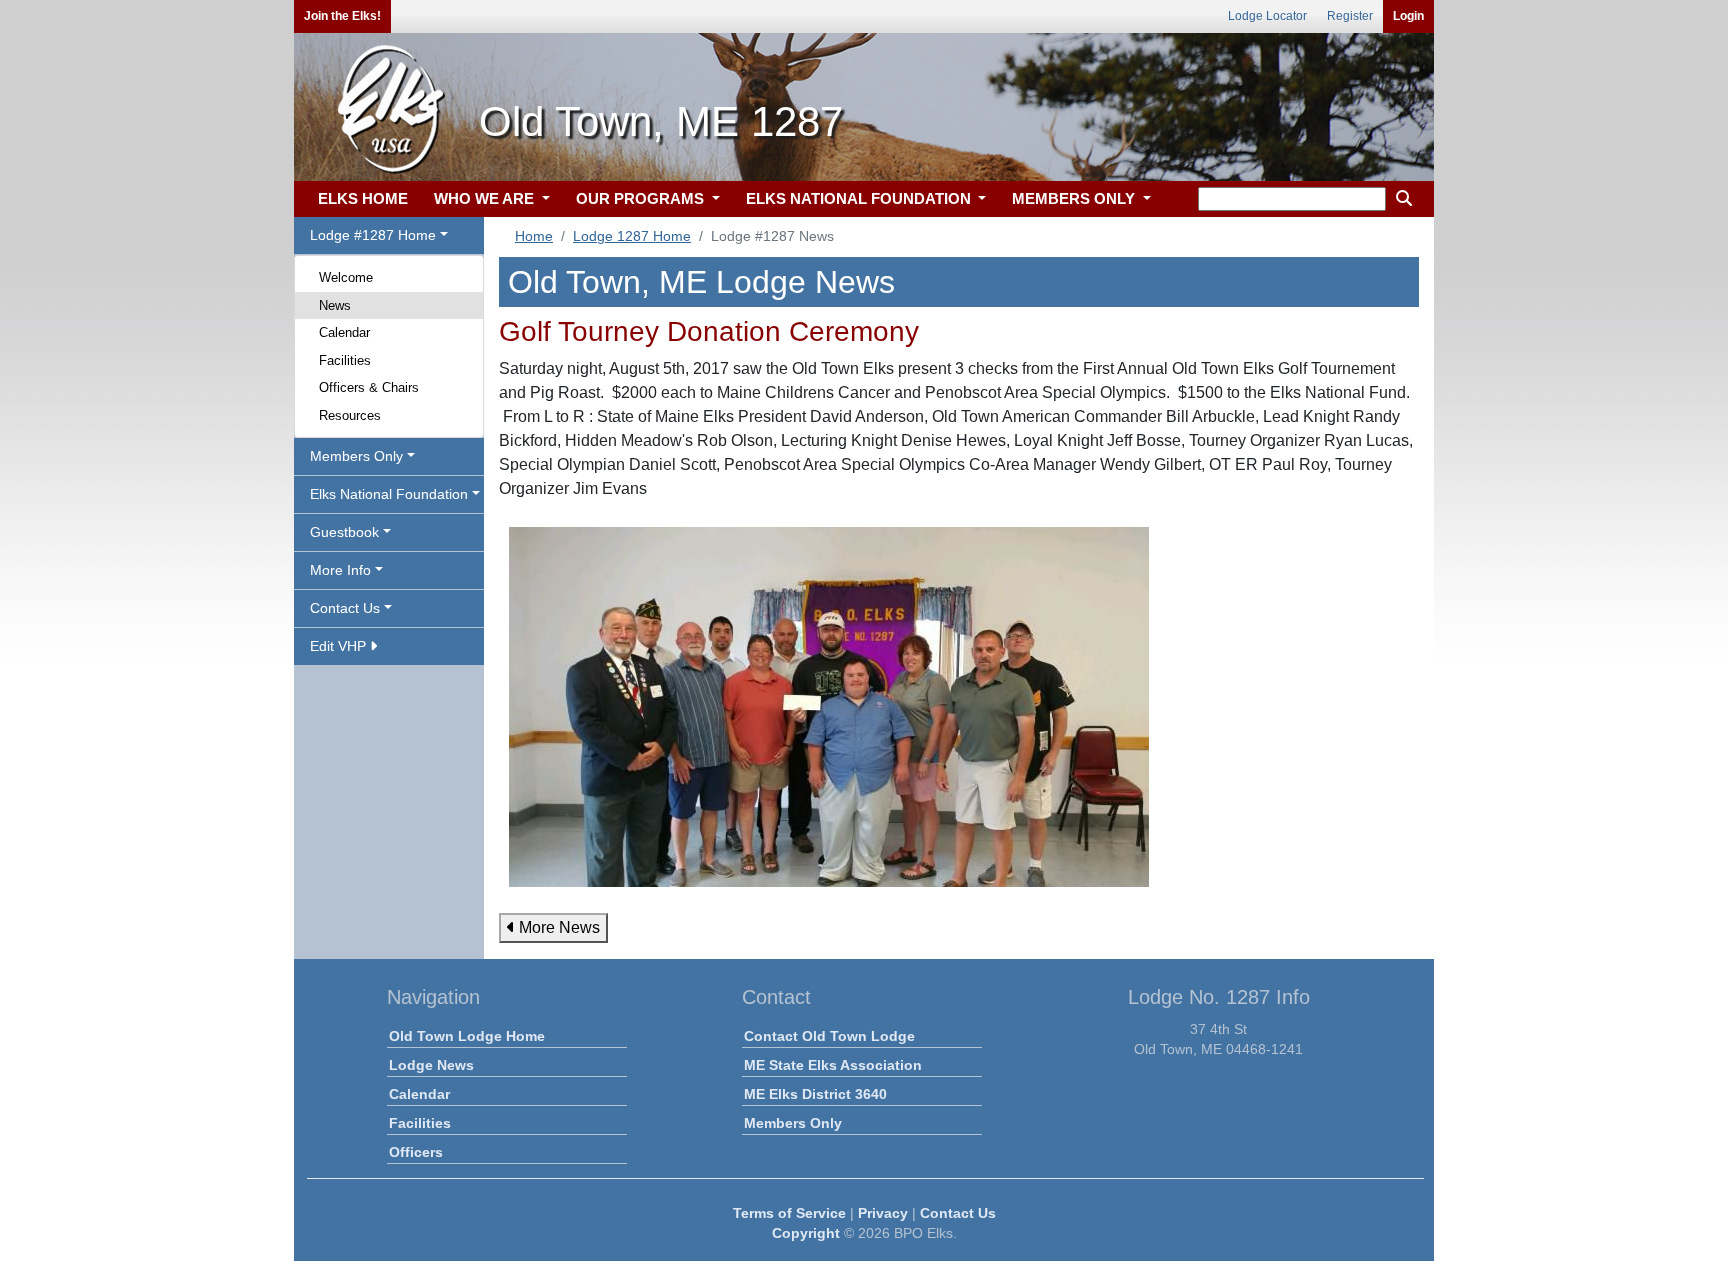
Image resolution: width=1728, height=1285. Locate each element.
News (335, 305)
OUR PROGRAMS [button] (642, 198)
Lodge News (431, 1065)
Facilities (345, 360)
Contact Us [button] (345, 608)
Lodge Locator (1267, 16)
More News (557, 927)
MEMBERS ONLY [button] (1075, 198)
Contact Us (958, 1213)
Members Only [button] (356, 456)
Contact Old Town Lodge (829, 1036)
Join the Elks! (342, 16)
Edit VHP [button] (340, 646)
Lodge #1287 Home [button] (373, 235)
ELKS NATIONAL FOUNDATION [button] (860, 198)
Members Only (793, 1123)
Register (1350, 16)
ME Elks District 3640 (815, 1094)
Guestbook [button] (344, 532)
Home (534, 236)
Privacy (883, 1213)
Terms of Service (789, 1213)
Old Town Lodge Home (467, 1036)
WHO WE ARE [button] (486, 198)
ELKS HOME (363, 198)
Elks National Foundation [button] (389, 494)
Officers (416, 1152)
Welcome (346, 277)
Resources (350, 415)
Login (1408, 16)
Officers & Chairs (369, 387)
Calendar (344, 332)
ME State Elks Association (833, 1065)
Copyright (806, 1233)
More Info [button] (340, 570)
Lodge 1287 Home (632, 236)
